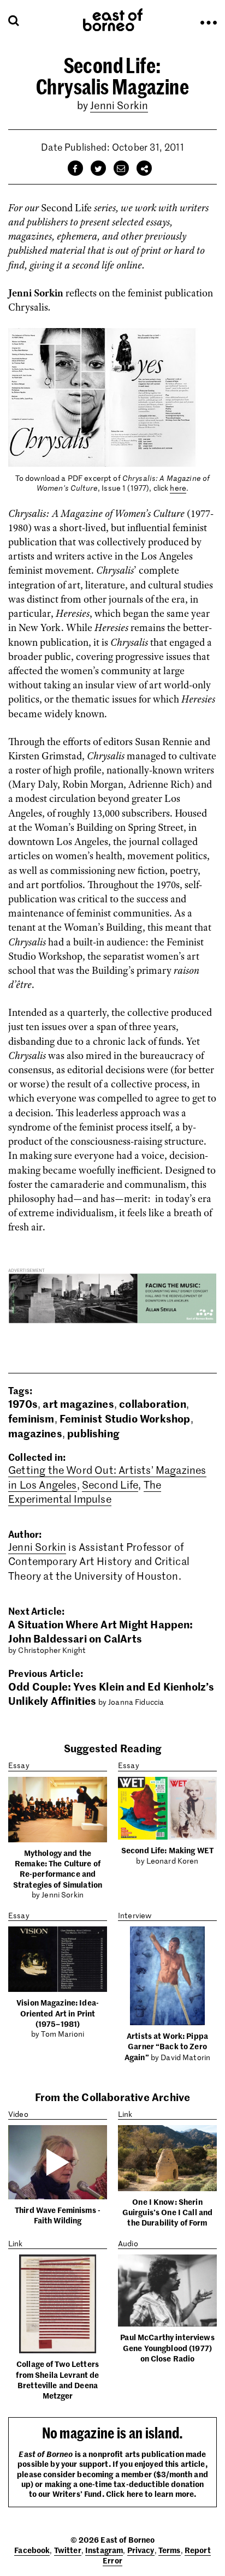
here (178, 488)
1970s (23, 1403)
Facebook (32, 2550)
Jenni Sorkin (119, 105)
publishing (93, 1433)
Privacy (141, 2550)
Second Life (110, 1485)
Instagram (104, 2550)
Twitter (68, 2550)
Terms (170, 2550)
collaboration (152, 1403)
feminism (31, 1418)
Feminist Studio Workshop (125, 1418)
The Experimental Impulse (85, 1492)
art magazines (78, 1403)
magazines (35, 1433)
